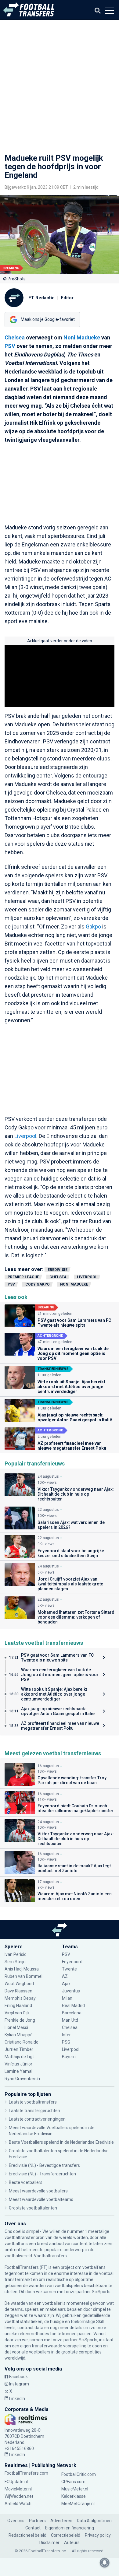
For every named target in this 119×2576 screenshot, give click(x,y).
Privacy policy (98, 2535)
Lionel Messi (17, 2027)
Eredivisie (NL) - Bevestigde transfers (44, 2165)
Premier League (23, 1277)
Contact (33, 2528)
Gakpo (93, 927)
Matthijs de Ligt (20, 2057)
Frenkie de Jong (20, 2020)
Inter (66, 2035)
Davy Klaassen (19, 1991)
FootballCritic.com (79, 2474)
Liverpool (25, 1136)
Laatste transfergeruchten (34, 2111)
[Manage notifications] (105, 2563)
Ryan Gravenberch (22, 2079)
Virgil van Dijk (18, 2013)
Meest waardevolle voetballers (38, 2191)
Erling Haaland (18, 2006)
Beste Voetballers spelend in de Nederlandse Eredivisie (61, 2142)
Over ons (16, 2521)
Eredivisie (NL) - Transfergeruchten (42, 2174)
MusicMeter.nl (75, 2489)
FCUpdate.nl (16, 2482)
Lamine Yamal (18, 2071)
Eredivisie (58, 1270)
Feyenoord (72, 1962)
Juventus (71, 1991)
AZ (65, 1976)
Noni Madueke (82, 337)
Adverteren (61, 2521)
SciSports (101, 2292)
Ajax (66, 1984)
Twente (69, 1969)
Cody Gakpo (38, 1284)
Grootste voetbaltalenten (33, 2208)
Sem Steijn (15, 1962)
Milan (67, 1998)
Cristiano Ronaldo (22, 2042)
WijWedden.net (19, 2496)
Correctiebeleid (66, 2535)
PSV (10, 346)
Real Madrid (73, 2006)
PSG (66, 2042)
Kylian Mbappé (19, 2035)
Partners (37, 2521)
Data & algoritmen (94, 2521)
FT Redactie (41, 298)
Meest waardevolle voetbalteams (41, 2199)
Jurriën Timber (19, 2049)
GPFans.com (73, 2482)
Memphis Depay (20, 1998)
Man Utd (70, 2020)
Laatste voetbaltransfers (33, 2102)
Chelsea (15, 337)
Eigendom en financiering (70, 2528)
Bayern (69, 2057)
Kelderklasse (74, 2496)
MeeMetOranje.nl (78, 2504)
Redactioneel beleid (27, 2535)
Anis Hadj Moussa (22, 1969)
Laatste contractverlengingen (37, 2119)
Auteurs (72, 2543)
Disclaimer (49, 2543)
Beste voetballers (26, 2182)
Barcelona (72, 2013)
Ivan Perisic (15, 1954)
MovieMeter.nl (18, 2489)
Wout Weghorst (19, 1984)
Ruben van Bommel (23, 1976)
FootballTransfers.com (26, 2473)
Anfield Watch (18, 2504)
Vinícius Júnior (18, 2064)
